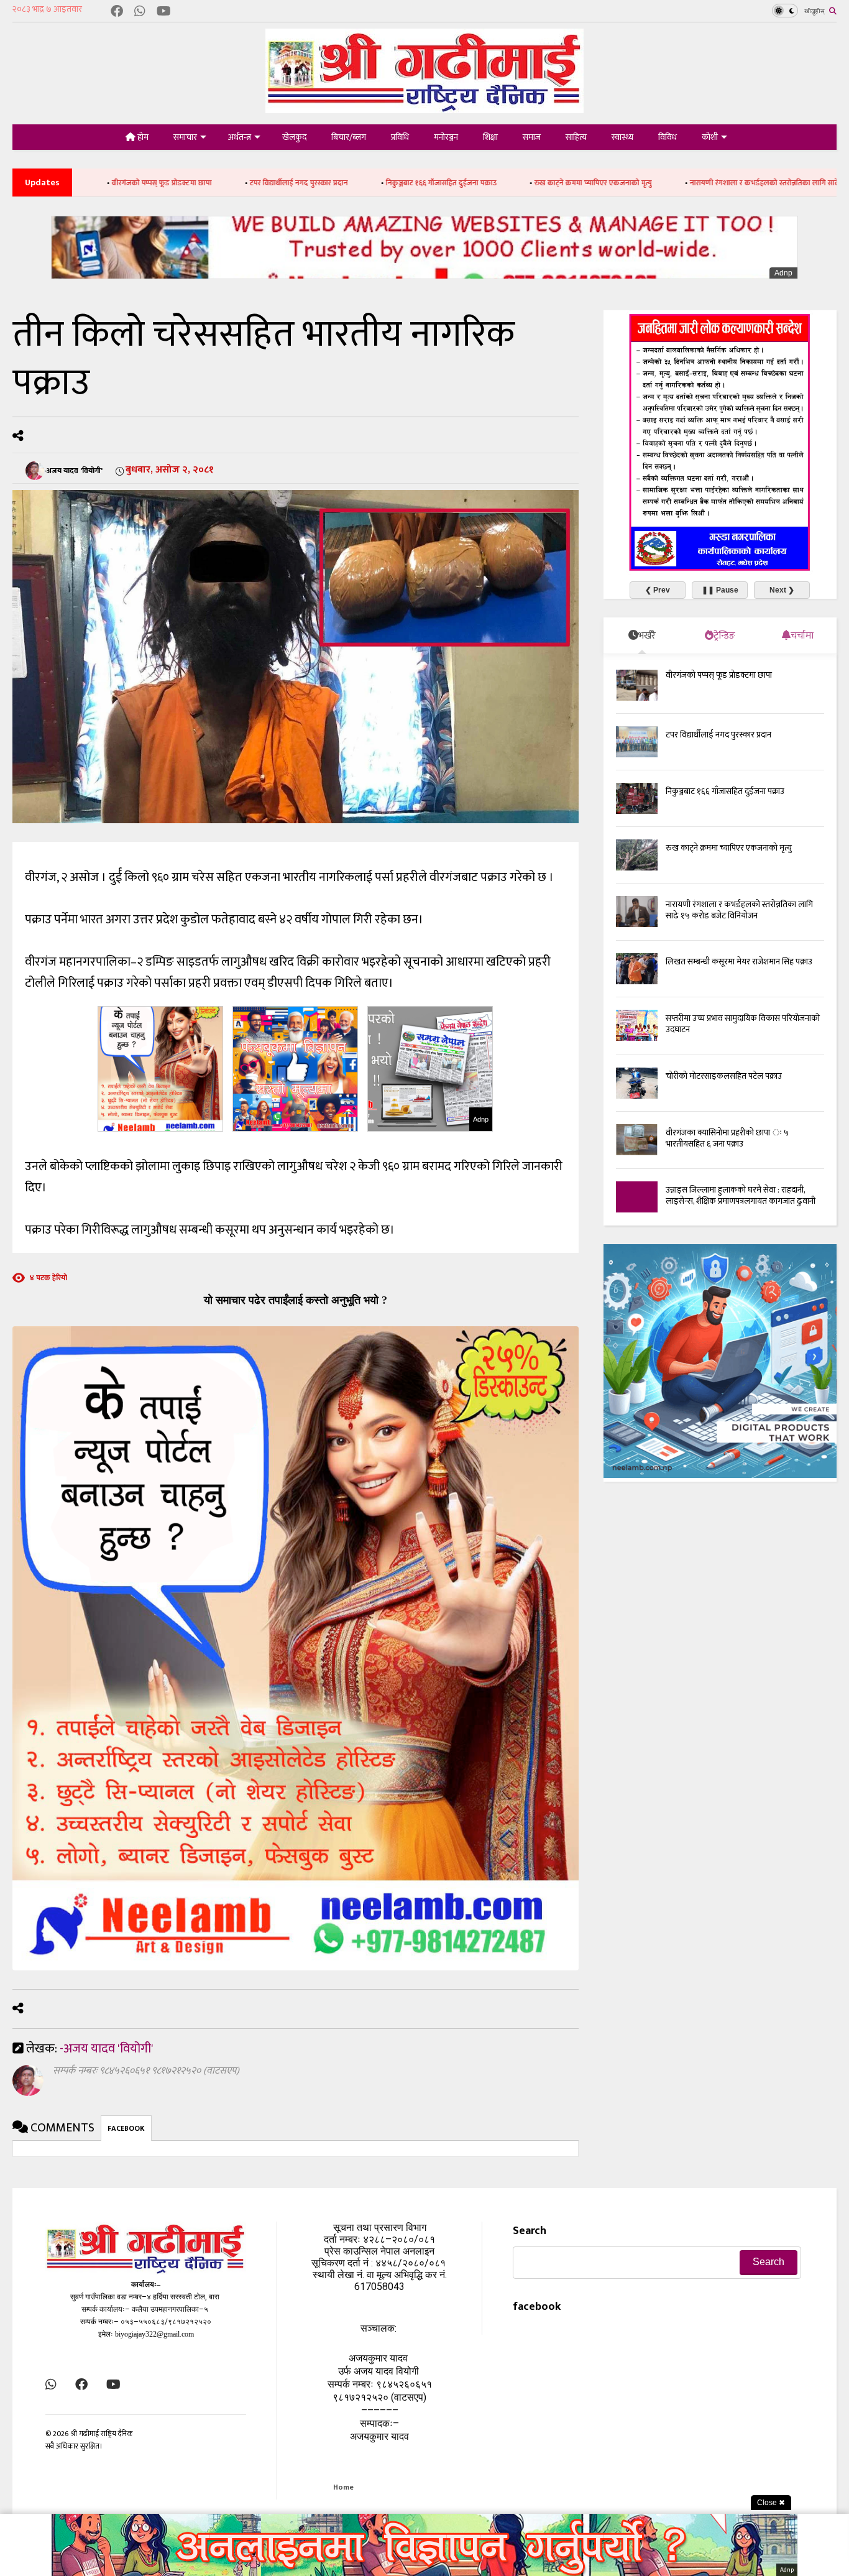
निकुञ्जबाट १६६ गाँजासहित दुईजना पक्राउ (334, 183)
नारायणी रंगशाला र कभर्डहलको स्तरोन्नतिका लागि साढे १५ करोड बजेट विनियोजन (694, 183)
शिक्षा (490, 137)
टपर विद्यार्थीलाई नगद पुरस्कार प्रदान (191, 183)
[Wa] (140, 12)
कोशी (710, 137)
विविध (668, 137)
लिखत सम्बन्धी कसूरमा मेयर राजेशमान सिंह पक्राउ (739, 962)
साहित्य (576, 137)
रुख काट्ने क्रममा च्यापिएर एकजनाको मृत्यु (486, 183)
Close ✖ (771, 2503)
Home (343, 2487)
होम (142, 137)
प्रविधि (400, 137)
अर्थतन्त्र (240, 137)
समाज (532, 137)
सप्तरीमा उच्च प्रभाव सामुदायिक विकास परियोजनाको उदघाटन (743, 1024)
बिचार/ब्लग (349, 137)
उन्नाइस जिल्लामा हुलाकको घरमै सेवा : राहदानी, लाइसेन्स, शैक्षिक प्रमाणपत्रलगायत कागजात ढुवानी (741, 1195)
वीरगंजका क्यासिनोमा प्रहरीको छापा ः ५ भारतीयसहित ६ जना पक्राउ (727, 1138)
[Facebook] (117, 12)
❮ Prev (658, 590)
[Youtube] (164, 12)
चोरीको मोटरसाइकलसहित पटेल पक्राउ (724, 1076)
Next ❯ (782, 590)
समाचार (185, 137)
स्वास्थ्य (622, 137)
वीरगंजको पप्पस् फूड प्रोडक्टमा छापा (719, 675)
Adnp (783, 273)
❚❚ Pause (720, 590)
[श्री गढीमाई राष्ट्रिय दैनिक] (424, 108)
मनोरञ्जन (446, 137)
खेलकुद (294, 137)
